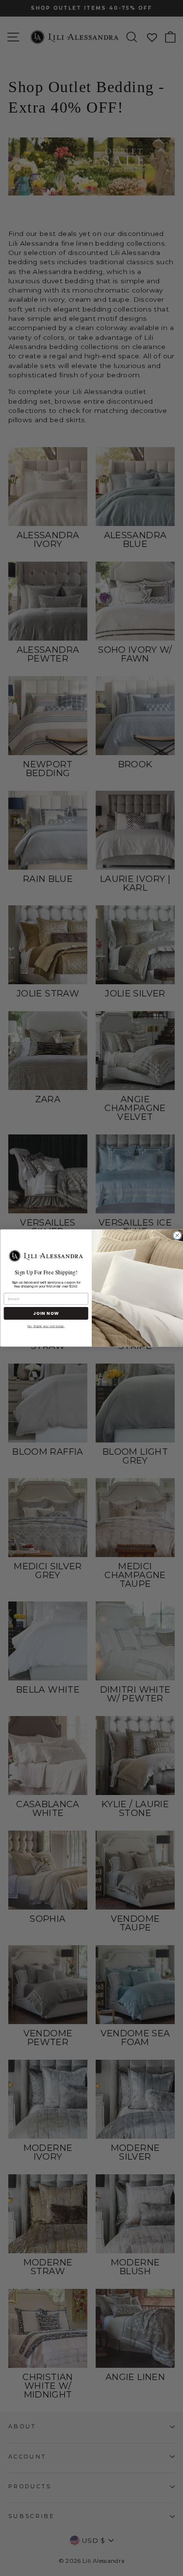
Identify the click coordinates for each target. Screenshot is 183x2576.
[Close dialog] (177, 1236)
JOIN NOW (46, 1313)
